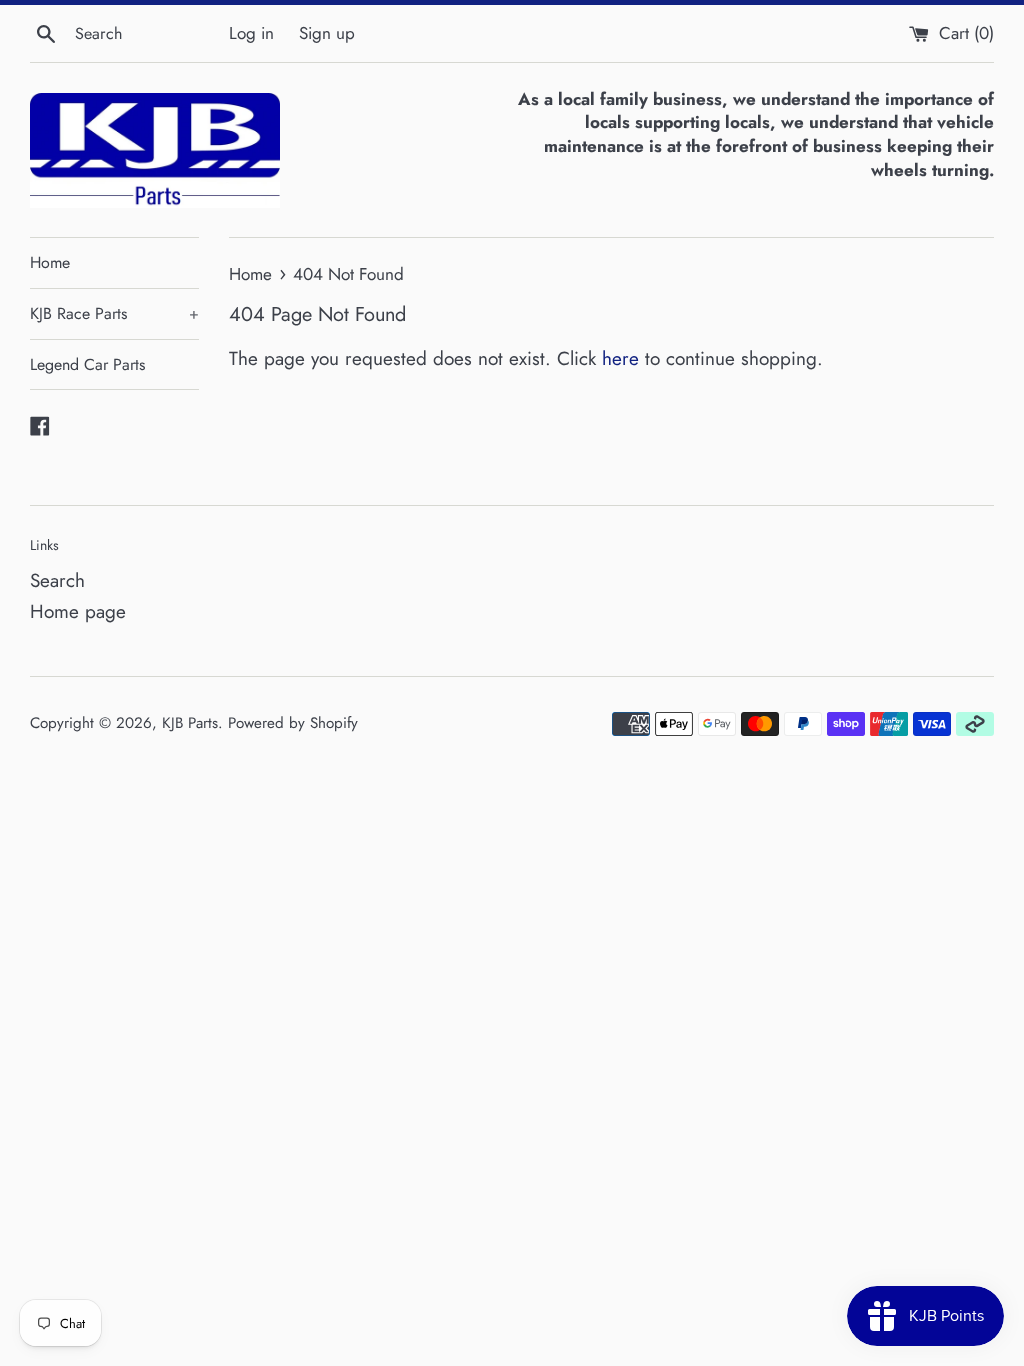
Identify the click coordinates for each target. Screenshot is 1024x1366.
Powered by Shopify (293, 723)
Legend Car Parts (87, 364)
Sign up (327, 33)
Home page (78, 611)
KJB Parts (190, 723)
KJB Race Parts (114, 313)
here (620, 358)
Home (50, 262)
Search (57, 580)
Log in (251, 33)
